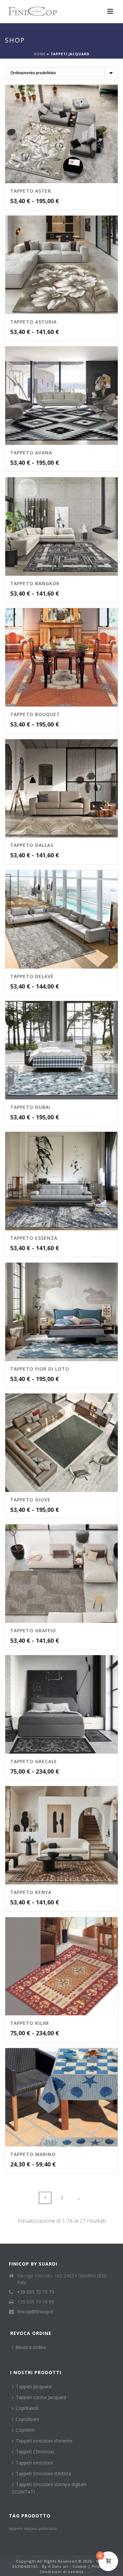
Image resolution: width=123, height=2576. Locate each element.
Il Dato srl (58, 2566)
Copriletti (25, 2430)
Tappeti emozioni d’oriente (44, 2441)
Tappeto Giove (30, 1500)
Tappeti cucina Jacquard (41, 2397)
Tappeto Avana (31, 453)
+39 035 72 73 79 (36, 2292)
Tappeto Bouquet (35, 714)
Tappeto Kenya (31, 1892)
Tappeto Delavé (32, 976)
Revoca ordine (31, 2347)
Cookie (80, 2566)
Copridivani (27, 2419)
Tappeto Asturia (33, 322)
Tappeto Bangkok (35, 583)
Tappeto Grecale (34, 1761)
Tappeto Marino (33, 2154)
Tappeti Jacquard (34, 2386)
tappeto (16, 2529)
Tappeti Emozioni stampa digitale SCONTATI (49, 2488)
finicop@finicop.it (35, 2312)
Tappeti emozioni (34, 2463)
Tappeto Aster (31, 191)
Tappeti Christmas (35, 2452)
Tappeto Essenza (34, 1238)
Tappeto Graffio (33, 1630)
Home (40, 54)
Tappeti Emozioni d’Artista (43, 2473)
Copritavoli (27, 2408)
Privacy (99, 2566)
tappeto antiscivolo (40, 2529)
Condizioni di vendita (62, 2572)
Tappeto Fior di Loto (40, 1369)
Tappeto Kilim (30, 2023)
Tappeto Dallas (32, 845)
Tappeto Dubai (30, 1107)
